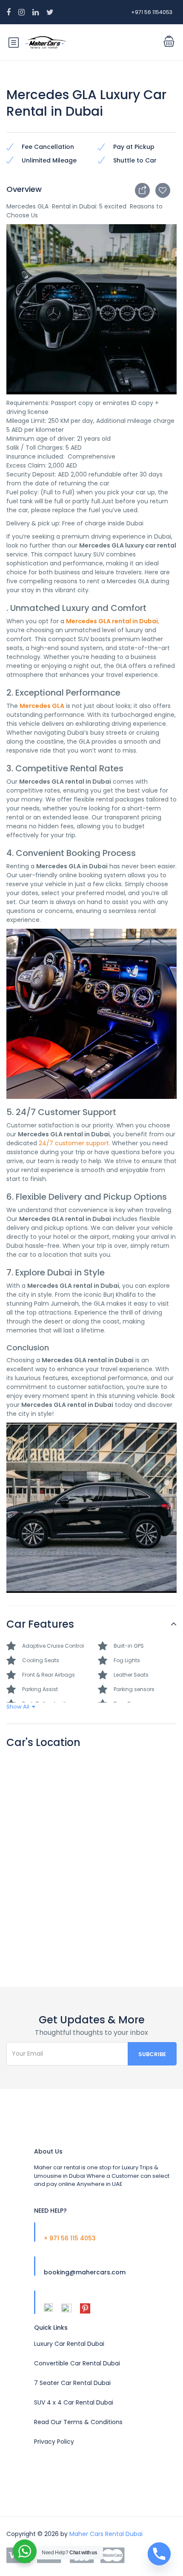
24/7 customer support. (74, 1143)
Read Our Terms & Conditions (78, 2422)
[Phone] (159, 2554)
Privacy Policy (54, 2442)
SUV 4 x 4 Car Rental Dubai (74, 2402)
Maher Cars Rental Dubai (106, 2534)
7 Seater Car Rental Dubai (72, 2383)
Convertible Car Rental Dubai (77, 2363)
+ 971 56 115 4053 (70, 2238)
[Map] (91, 1857)
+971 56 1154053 (152, 12)
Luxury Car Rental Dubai (69, 2344)
